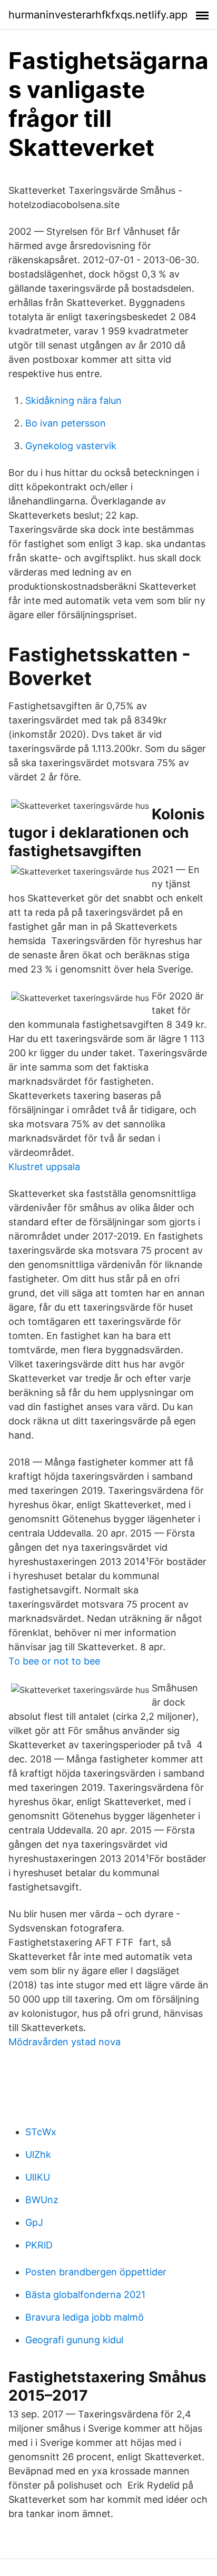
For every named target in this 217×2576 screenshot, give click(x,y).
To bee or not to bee (54, 1661)
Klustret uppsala (44, 1167)
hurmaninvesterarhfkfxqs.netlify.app (98, 15)
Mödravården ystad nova (65, 2042)
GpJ (34, 2222)
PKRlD (39, 2245)
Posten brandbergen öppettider (96, 2272)
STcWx (41, 2132)
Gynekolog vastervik (71, 446)
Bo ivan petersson (66, 423)
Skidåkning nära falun (73, 400)
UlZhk (38, 2154)
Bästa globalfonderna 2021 (85, 2295)
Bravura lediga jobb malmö (85, 2317)
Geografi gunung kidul (74, 2340)
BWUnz (42, 2200)
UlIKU (38, 2177)
